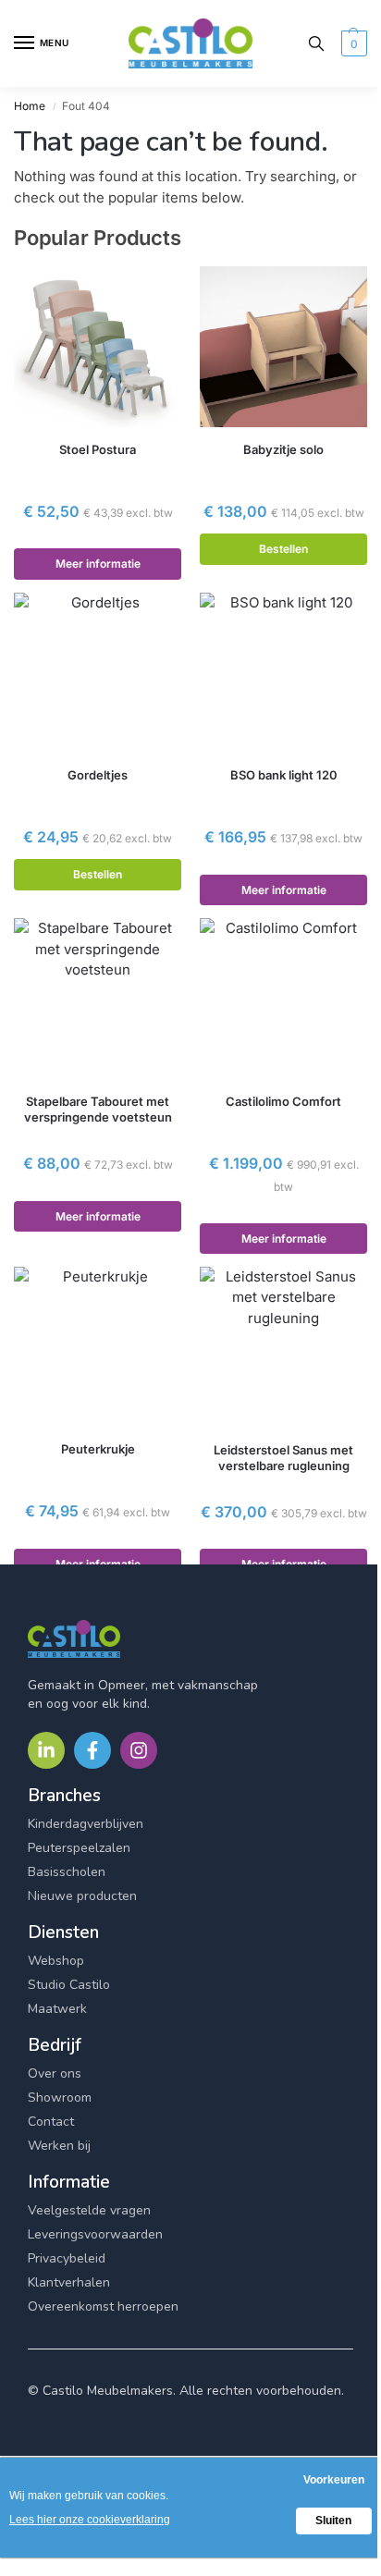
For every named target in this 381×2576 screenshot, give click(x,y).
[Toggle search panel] (316, 43)
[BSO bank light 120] (283, 673)
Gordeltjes (98, 775)
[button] (352, 43)
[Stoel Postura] (98, 347)
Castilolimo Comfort (283, 1101)
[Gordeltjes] (98, 673)
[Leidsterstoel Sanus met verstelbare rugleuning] (283, 1347)
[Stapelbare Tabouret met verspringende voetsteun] (98, 999)
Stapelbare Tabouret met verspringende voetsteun (98, 1109)
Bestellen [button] (283, 549)
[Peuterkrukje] (98, 1347)
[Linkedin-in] (46, 1750)
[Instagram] (139, 1750)
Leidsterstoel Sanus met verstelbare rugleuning (283, 1458)
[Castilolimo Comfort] (283, 999)
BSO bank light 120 (284, 775)
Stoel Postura (98, 449)
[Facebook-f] (92, 1750)
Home (30, 106)
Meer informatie (98, 564)
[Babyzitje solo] (283, 347)
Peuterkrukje (98, 1449)
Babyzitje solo (283, 449)
